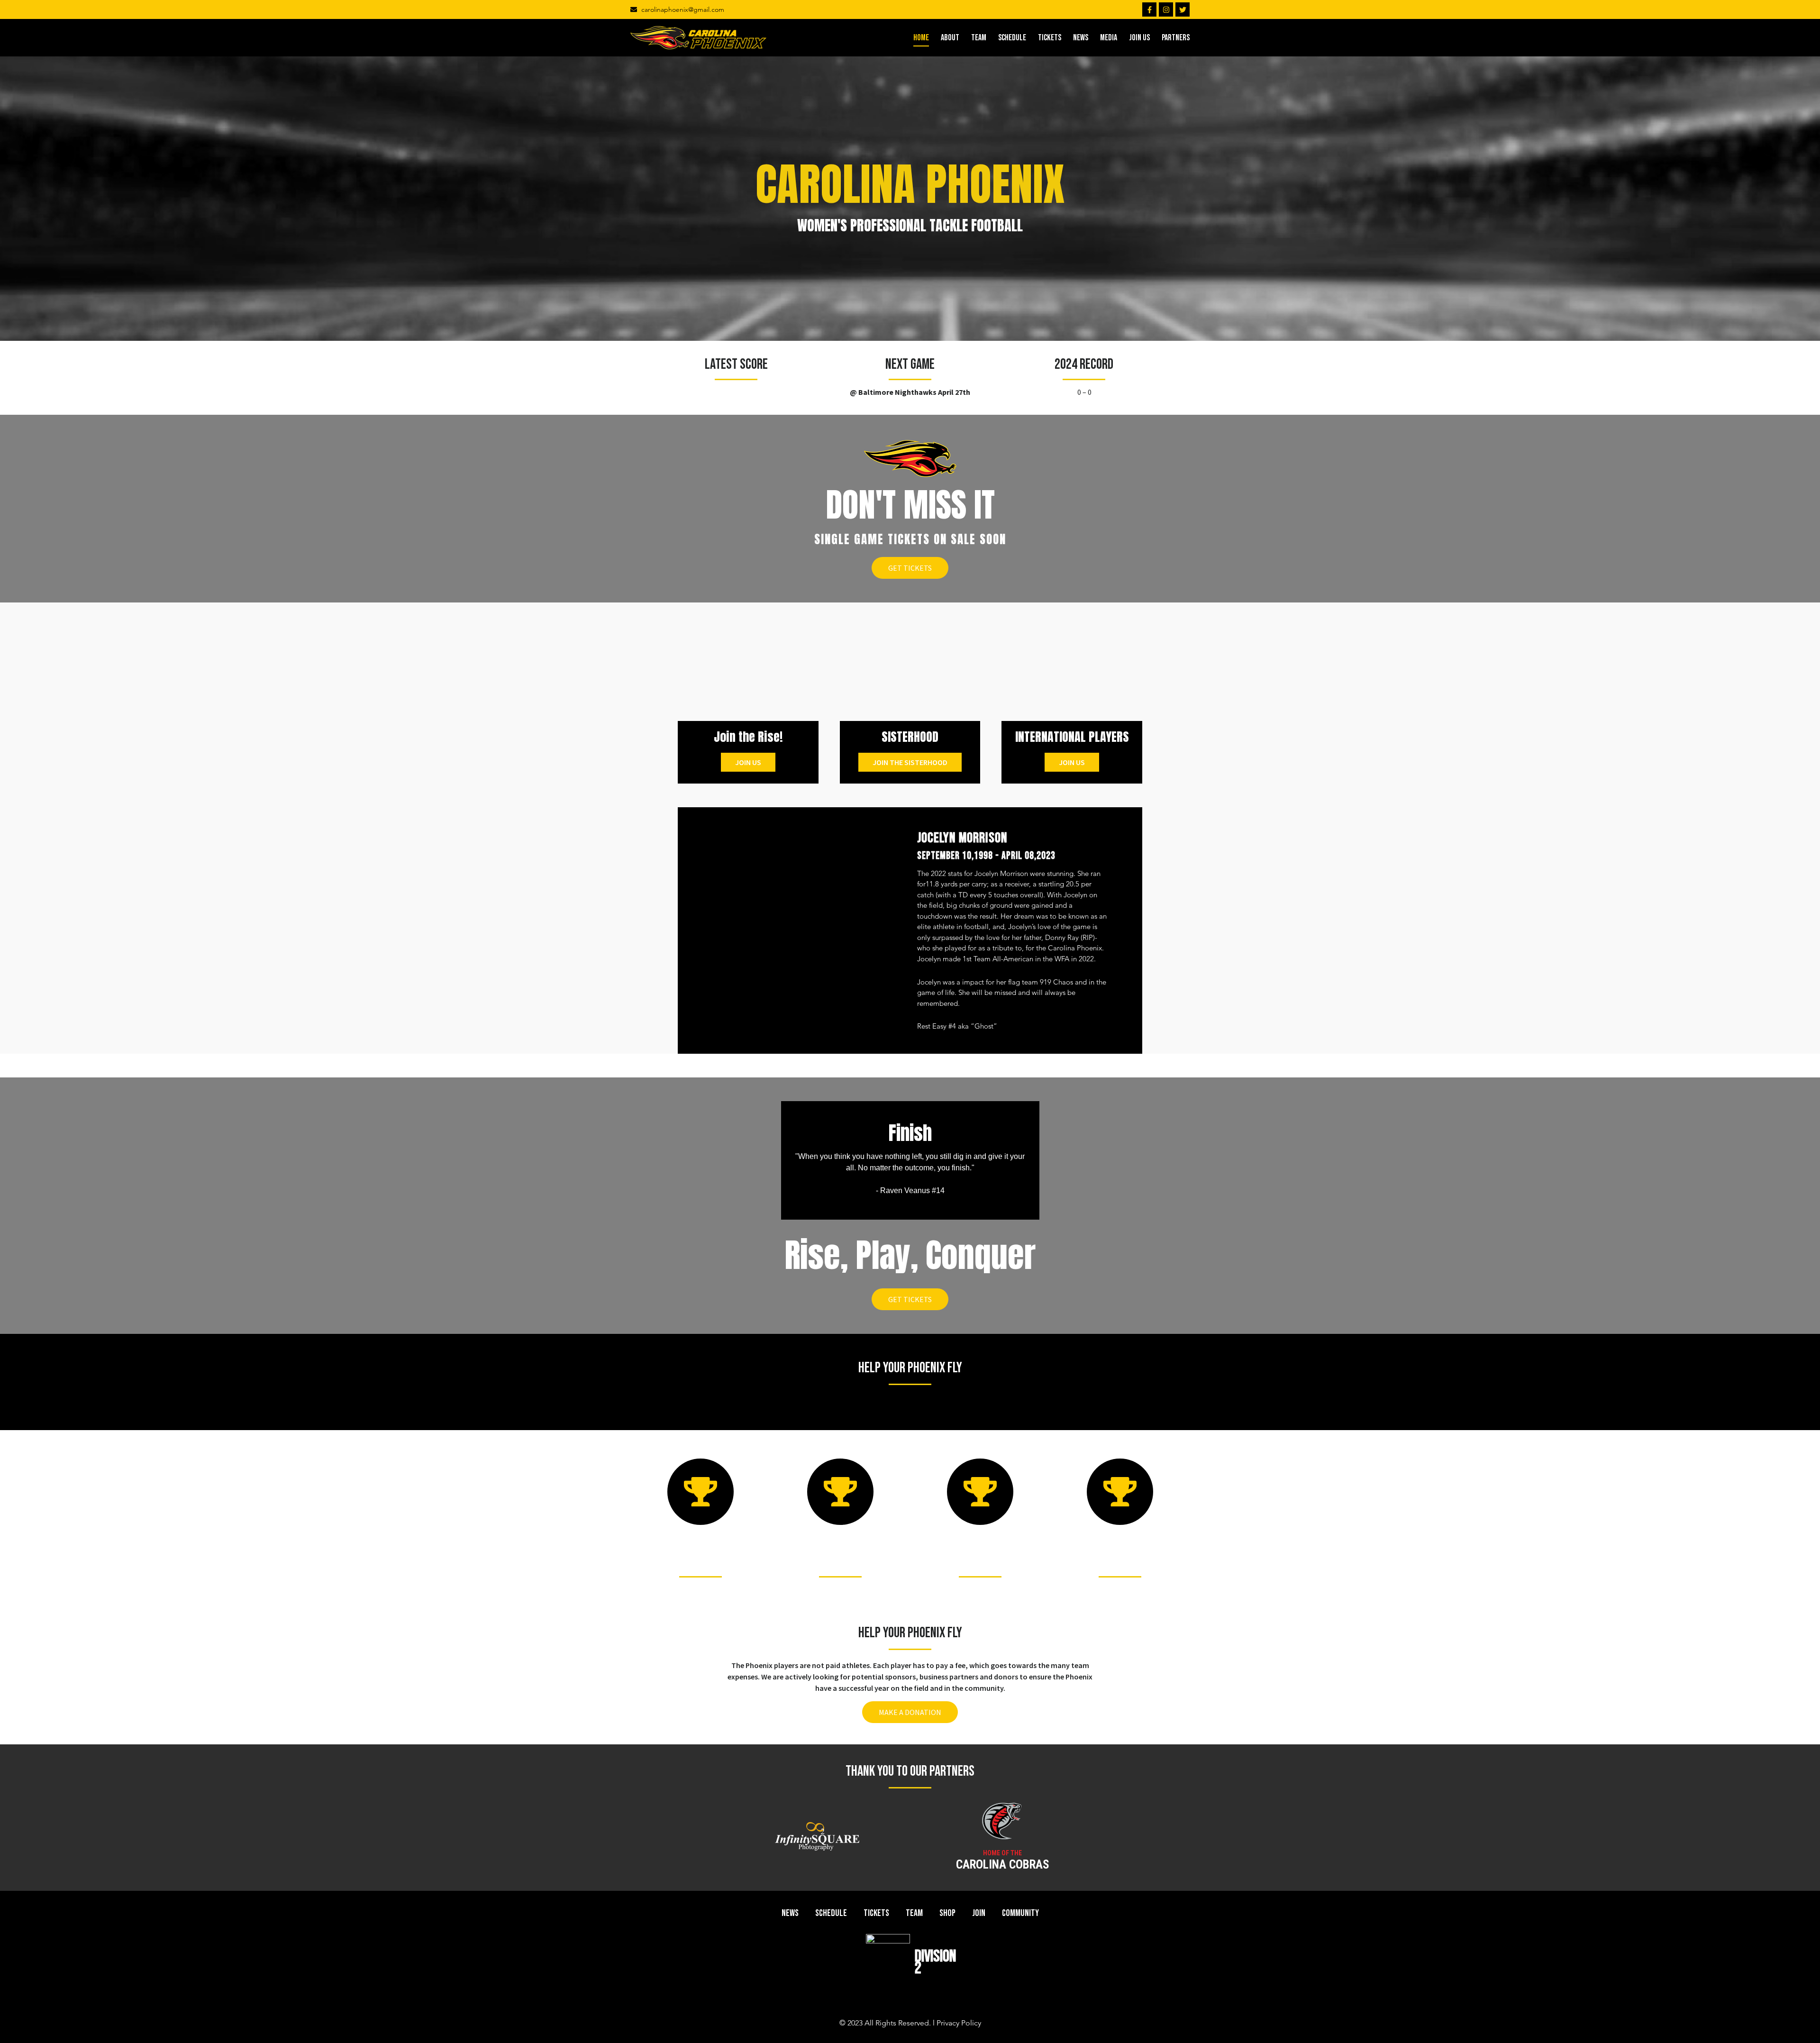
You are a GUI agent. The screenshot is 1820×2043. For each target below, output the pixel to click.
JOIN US (1139, 38)
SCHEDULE (1012, 38)
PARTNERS (1176, 38)
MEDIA (1109, 38)
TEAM (979, 38)
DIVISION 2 (935, 1962)
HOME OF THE (1002, 1853)
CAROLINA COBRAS (1003, 1865)
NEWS (1081, 38)
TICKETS (1050, 38)
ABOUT (950, 38)
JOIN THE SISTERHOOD (910, 762)
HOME (921, 38)
